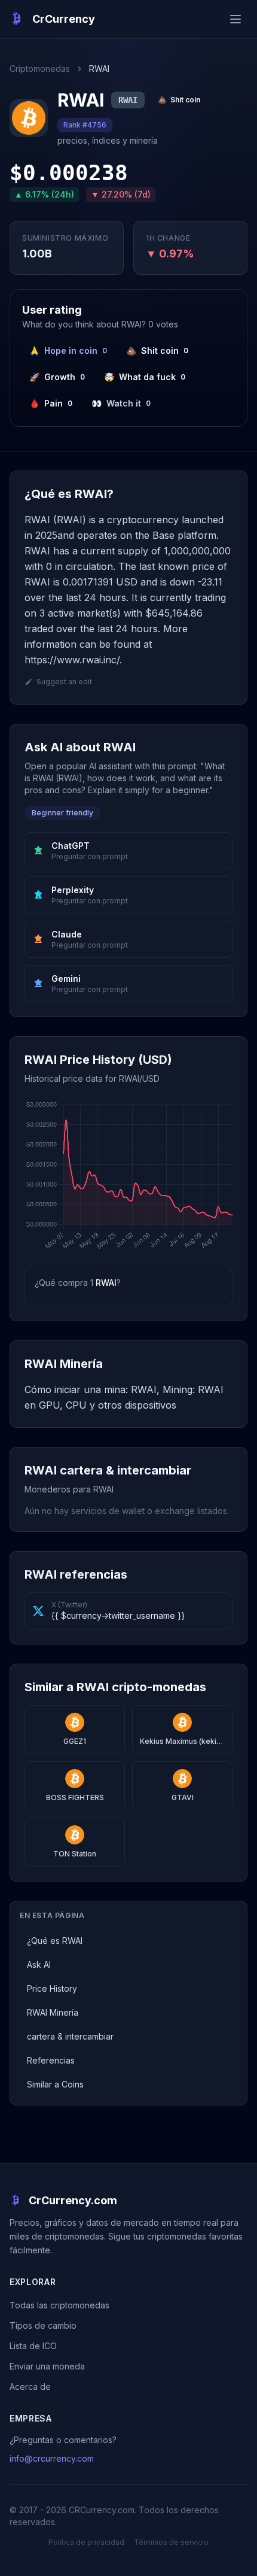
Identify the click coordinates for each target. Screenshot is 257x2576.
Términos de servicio (171, 2542)
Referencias (51, 2060)
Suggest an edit (64, 682)
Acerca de (30, 2387)
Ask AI (39, 1964)
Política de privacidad (86, 2542)
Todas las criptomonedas (59, 2305)
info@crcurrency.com (52, 2458)
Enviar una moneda (47, 2366)
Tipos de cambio (43, 2325)
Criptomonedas (40, 69)
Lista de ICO (33, 2346)
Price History (52, 1988)
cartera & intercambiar (70, 2036)
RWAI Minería (53, 2012)
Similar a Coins (55, 2084)
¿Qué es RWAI (55, 1941)
